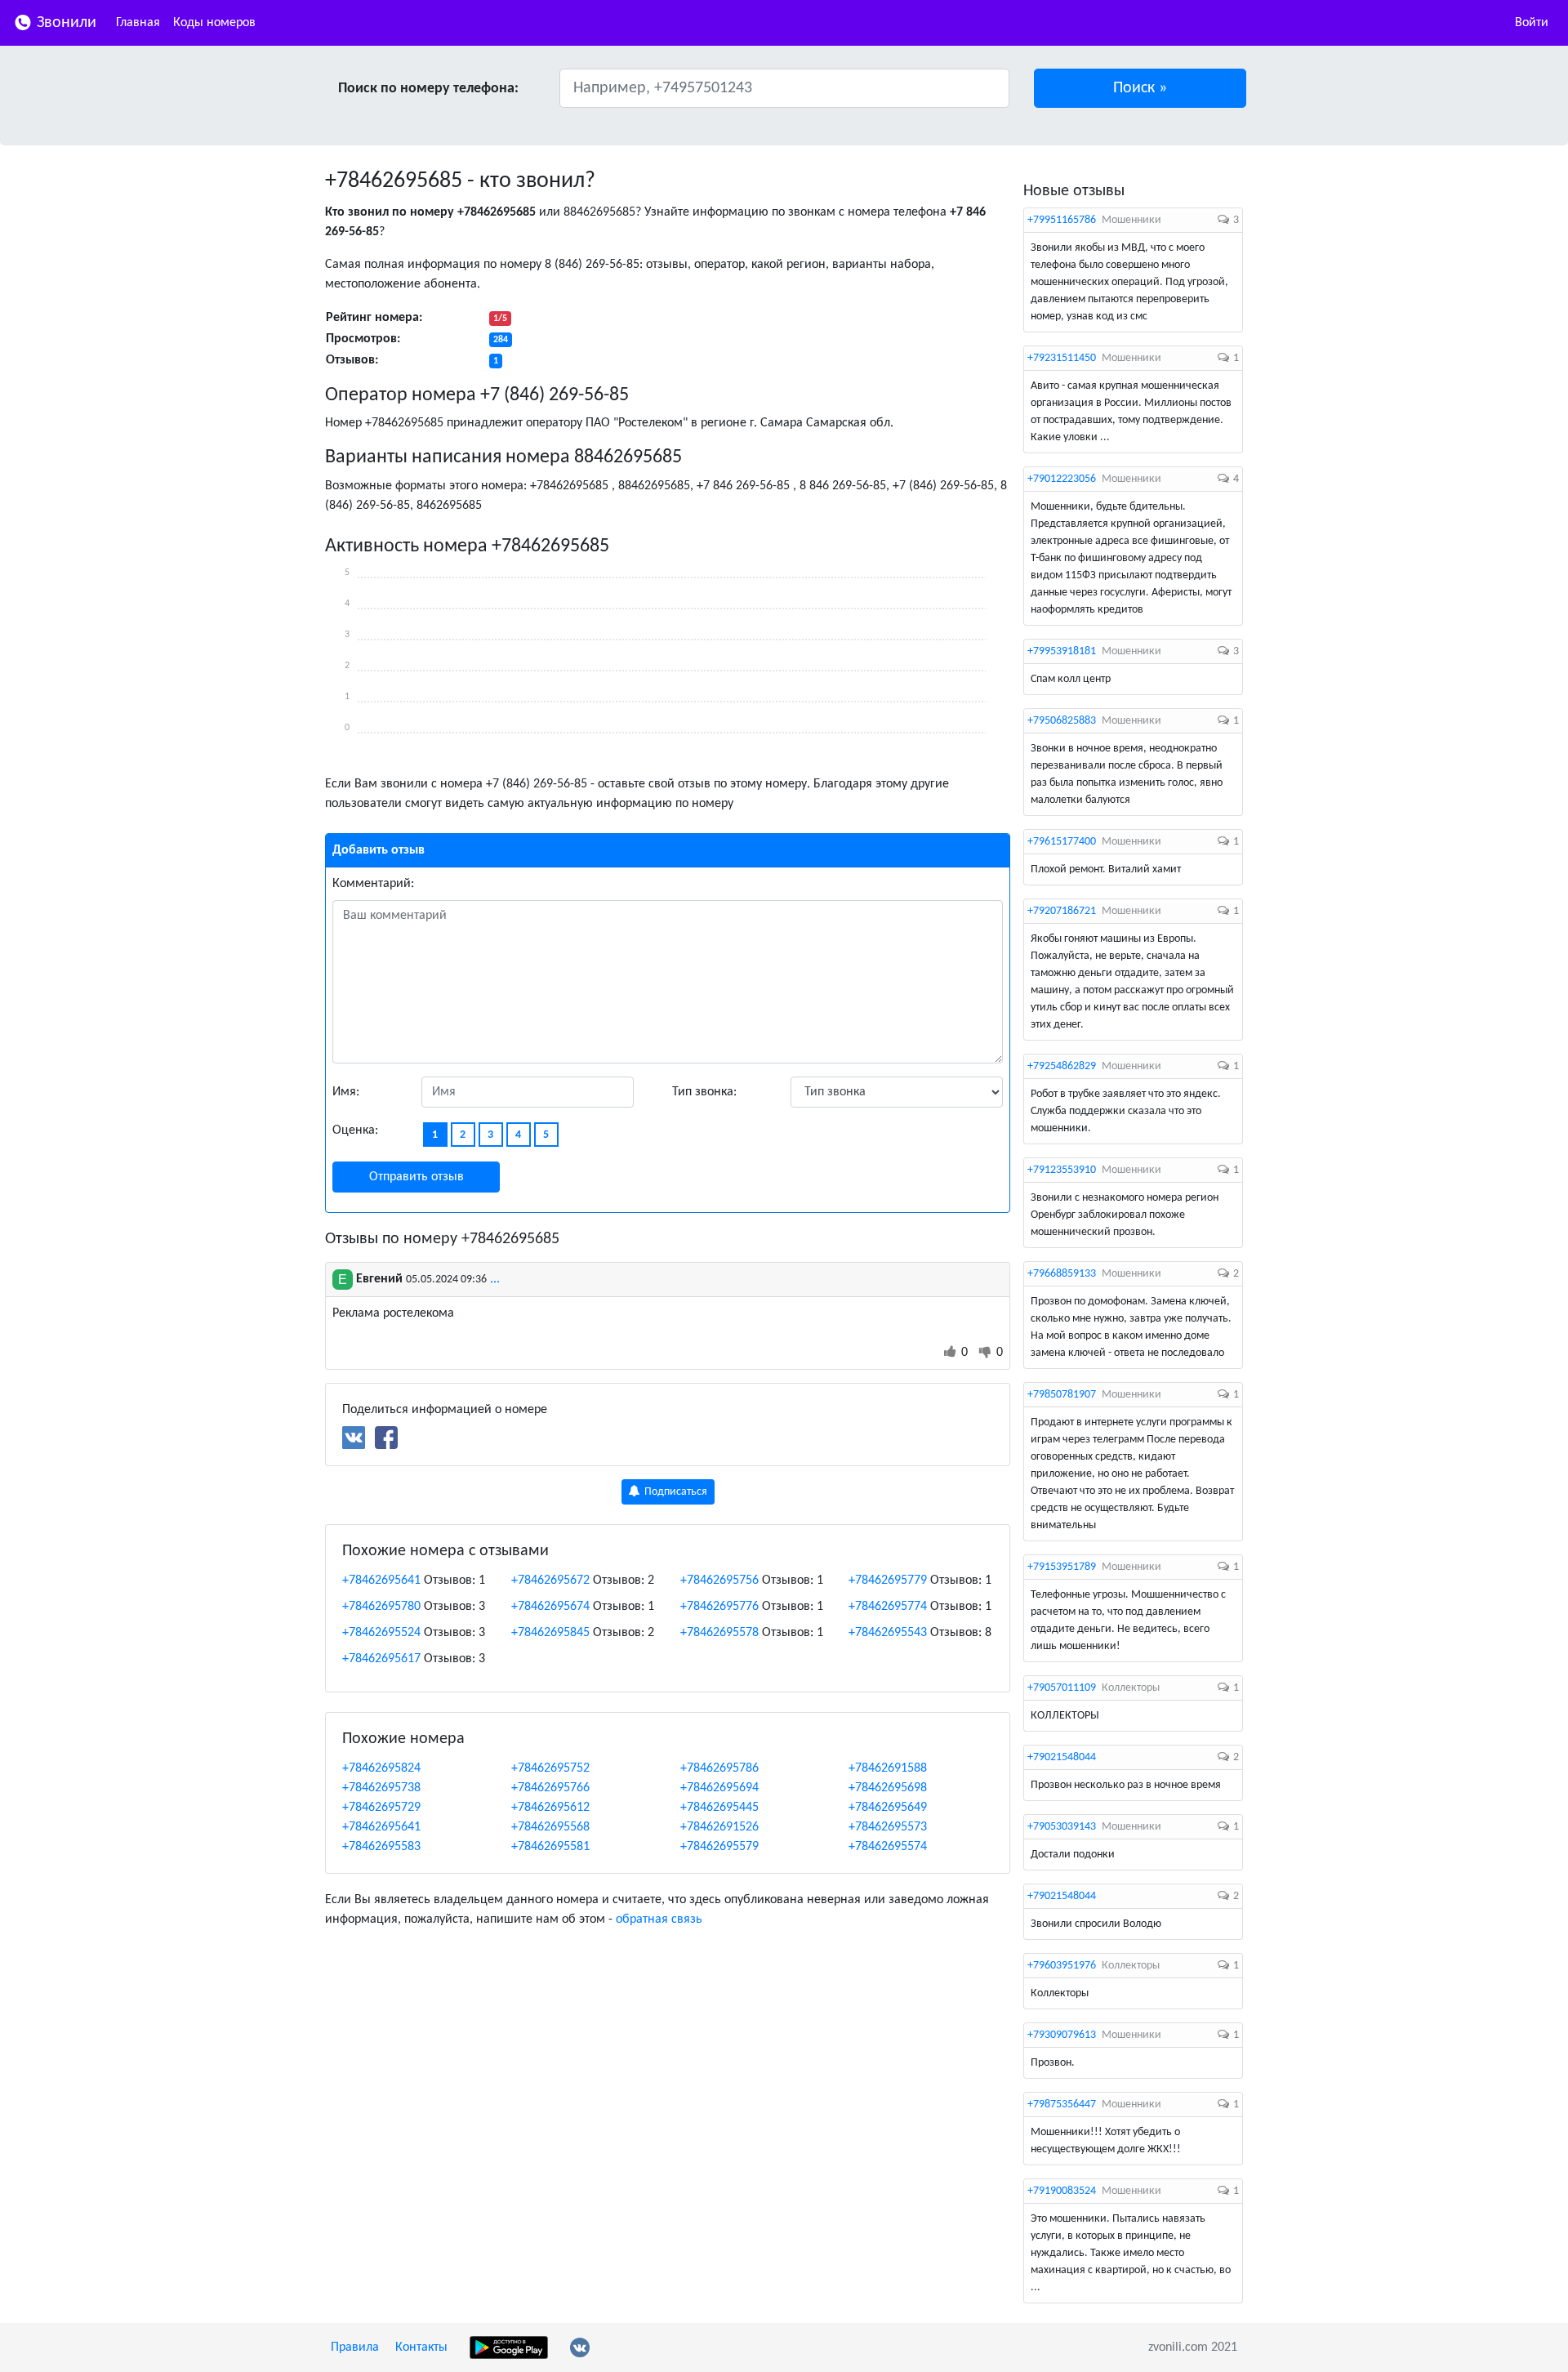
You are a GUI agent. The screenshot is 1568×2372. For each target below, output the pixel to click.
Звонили (65, 23)
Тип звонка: (704, 1092)
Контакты (421, 2347)
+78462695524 (381, 1633)
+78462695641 (381, 1581)
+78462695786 (719, 1768)
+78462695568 (550, 1827)
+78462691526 (719, 1827)
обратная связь (659, 1919)
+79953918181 (1062, 651)
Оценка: (355, 1130)
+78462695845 (550, 1633)
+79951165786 (1062, 220)
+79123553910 (1062, 1170)
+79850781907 (1062, 1395)
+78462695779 (888, 1581)
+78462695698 (888, 1788)
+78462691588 (888, 1768)
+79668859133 (1062, 1274)
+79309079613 (1062, 2035)
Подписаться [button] (675, 1492)
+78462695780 (381, 1607)
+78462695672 (550, 1581)
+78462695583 (381, 1847)
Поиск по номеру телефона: (428, 89)
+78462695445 (719, 1808)
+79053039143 (1062, 1827)
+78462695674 (550, 1607)
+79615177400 (1062, 842)
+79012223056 (1062, 479)
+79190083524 (1062, 2191)
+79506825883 (1062, 721)
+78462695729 (381, 1808)
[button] (1140, 88)
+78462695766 (550, 1788)
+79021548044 (1062, 1757)
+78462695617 (381, 1659)
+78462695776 (719, 1607)
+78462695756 (719, 1581)
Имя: (346, 1092)
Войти (1532, 23)
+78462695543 (888, 1633)
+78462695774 (888, 1607)
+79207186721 (1062, 911)
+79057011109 (1062, 1688)
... (495, 1279)
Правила (355, 2347)
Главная (138, 23)
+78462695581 (550, 1847)
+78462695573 (888, 1827)
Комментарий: (373, 884)
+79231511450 (1062, 358)
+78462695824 (381, 1768)
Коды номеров (214, 23)
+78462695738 (381, 1788)
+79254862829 (1062, 1066)
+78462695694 (719, 1788)
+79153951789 (1062, 1567)
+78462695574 (888, 1847)
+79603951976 (1062, 1966)
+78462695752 (550, 1768)
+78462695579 (719, 1847)
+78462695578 (719, 1633)
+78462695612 (550, 1808)
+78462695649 (888, 1808)
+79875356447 (1062, 2104)
